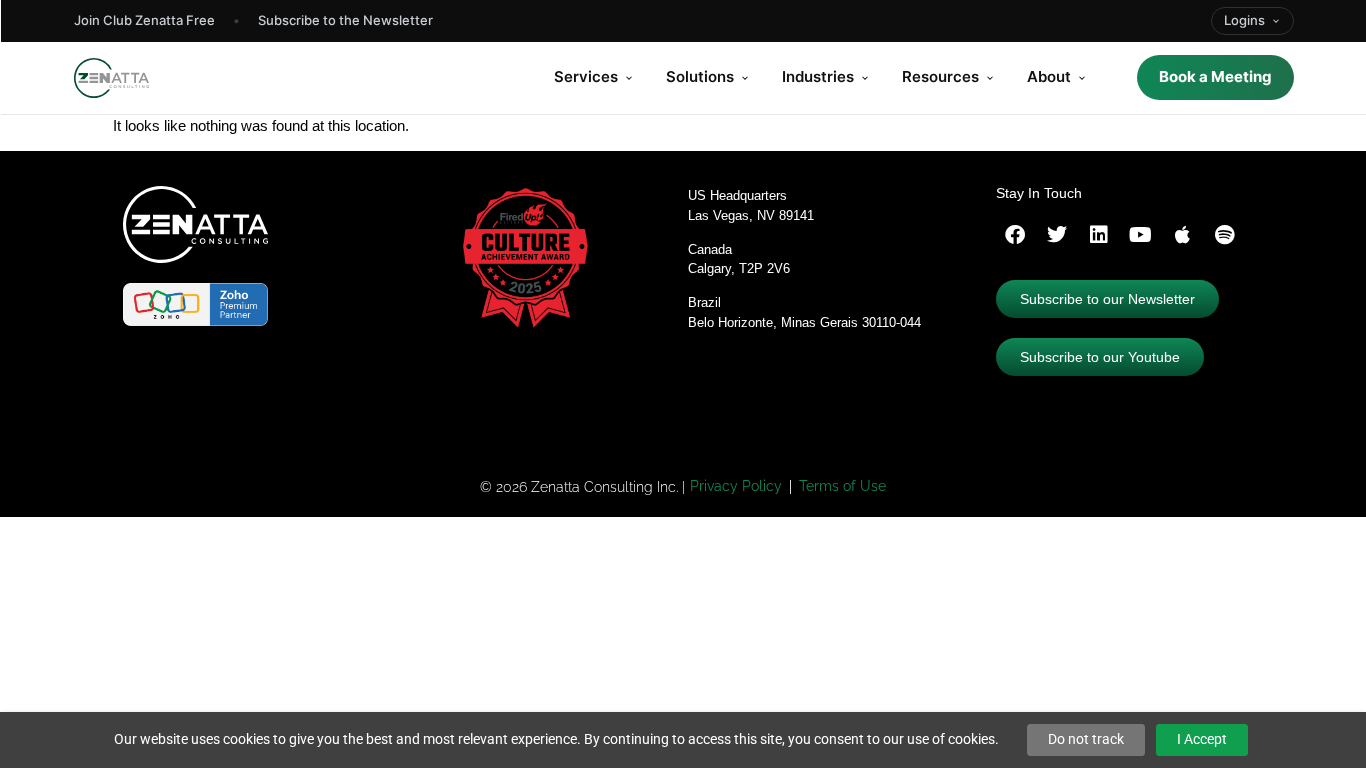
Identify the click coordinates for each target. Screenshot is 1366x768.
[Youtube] (1141, 235)
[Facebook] (1015, 235)
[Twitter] (1057, 235)
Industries (818, 76)
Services (586, 76)
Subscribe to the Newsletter (345, 20)
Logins (1244, 20)
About (1049, 76)
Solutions (700, 76)
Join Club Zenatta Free (144, 20)
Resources (940, 76)
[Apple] (1183, 235)
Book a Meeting (1215, 76)
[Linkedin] (1099, 235)
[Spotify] (1225, 235)
